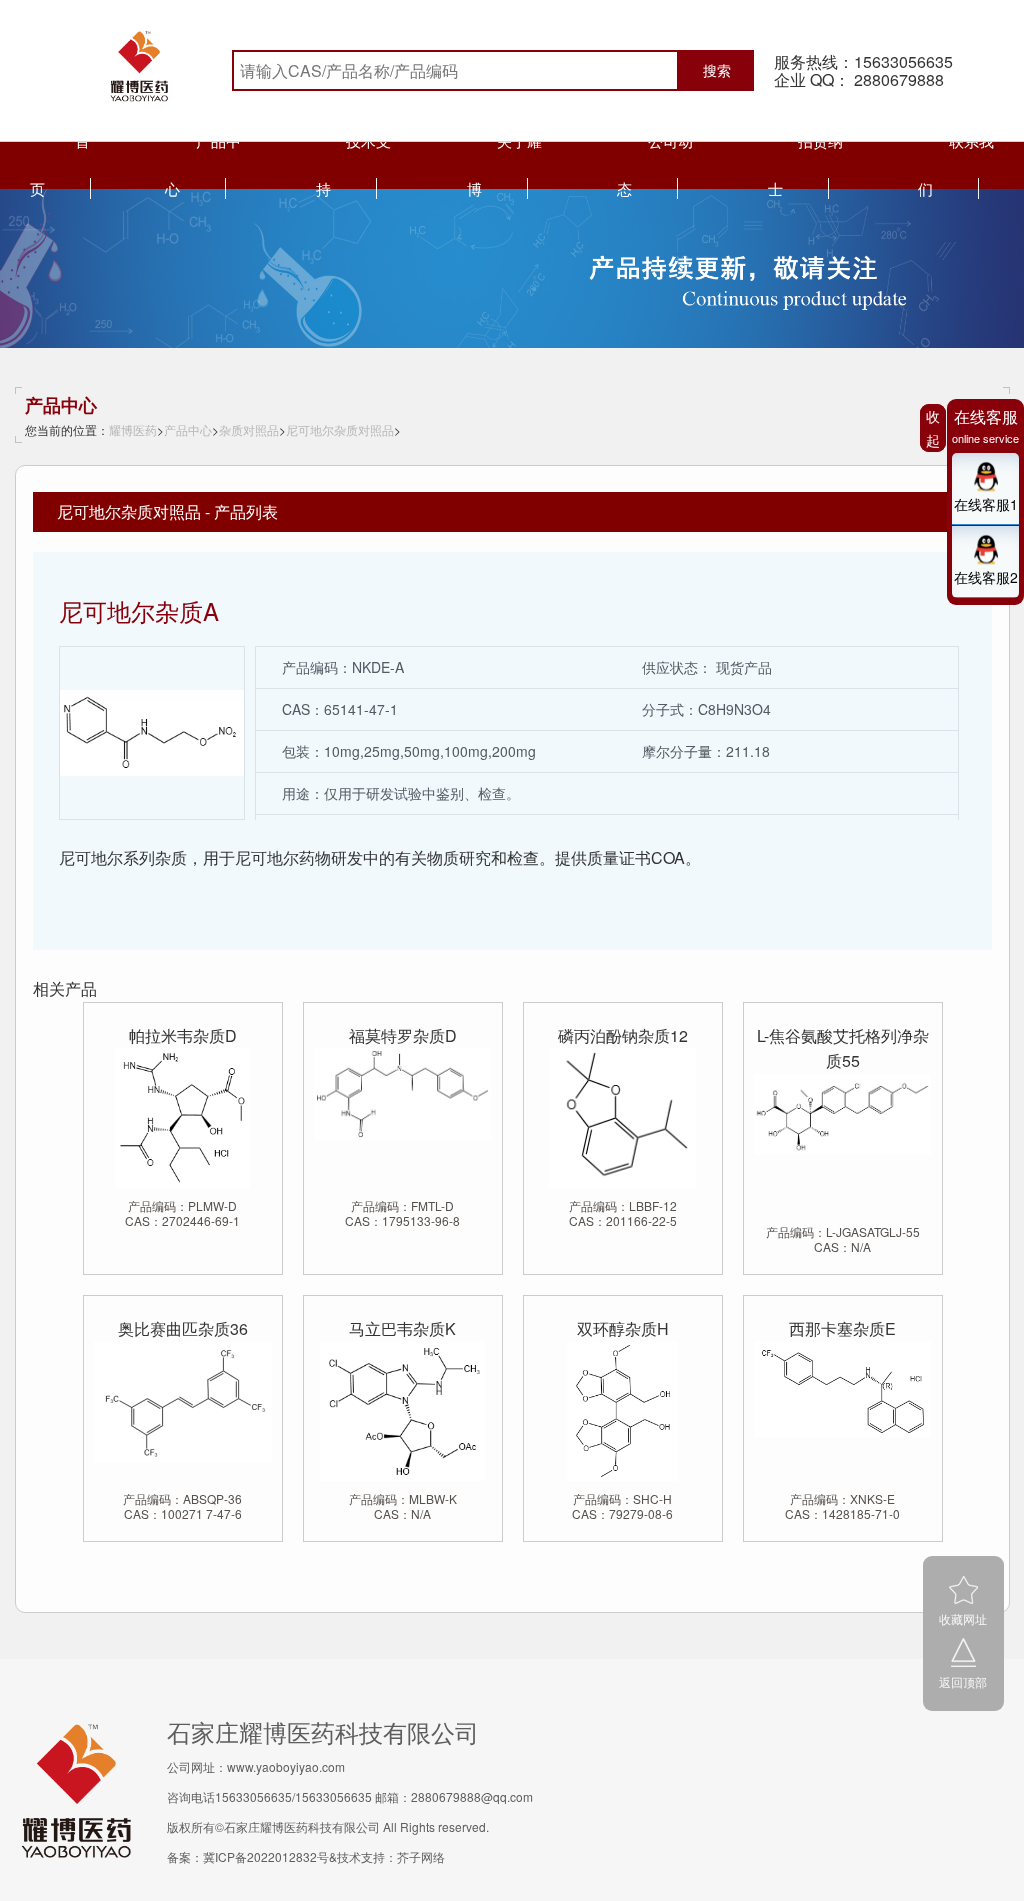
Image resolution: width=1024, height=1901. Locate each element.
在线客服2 (986, 577)
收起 (933, 428)
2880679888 (899, 79)
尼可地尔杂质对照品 (340, 429)
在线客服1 (986, 504)
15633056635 (903, 61)
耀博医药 (133, 429)
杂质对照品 (249, 429)
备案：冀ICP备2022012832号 (248, 1856)
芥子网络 (421, 1856)
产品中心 (188, 429)
